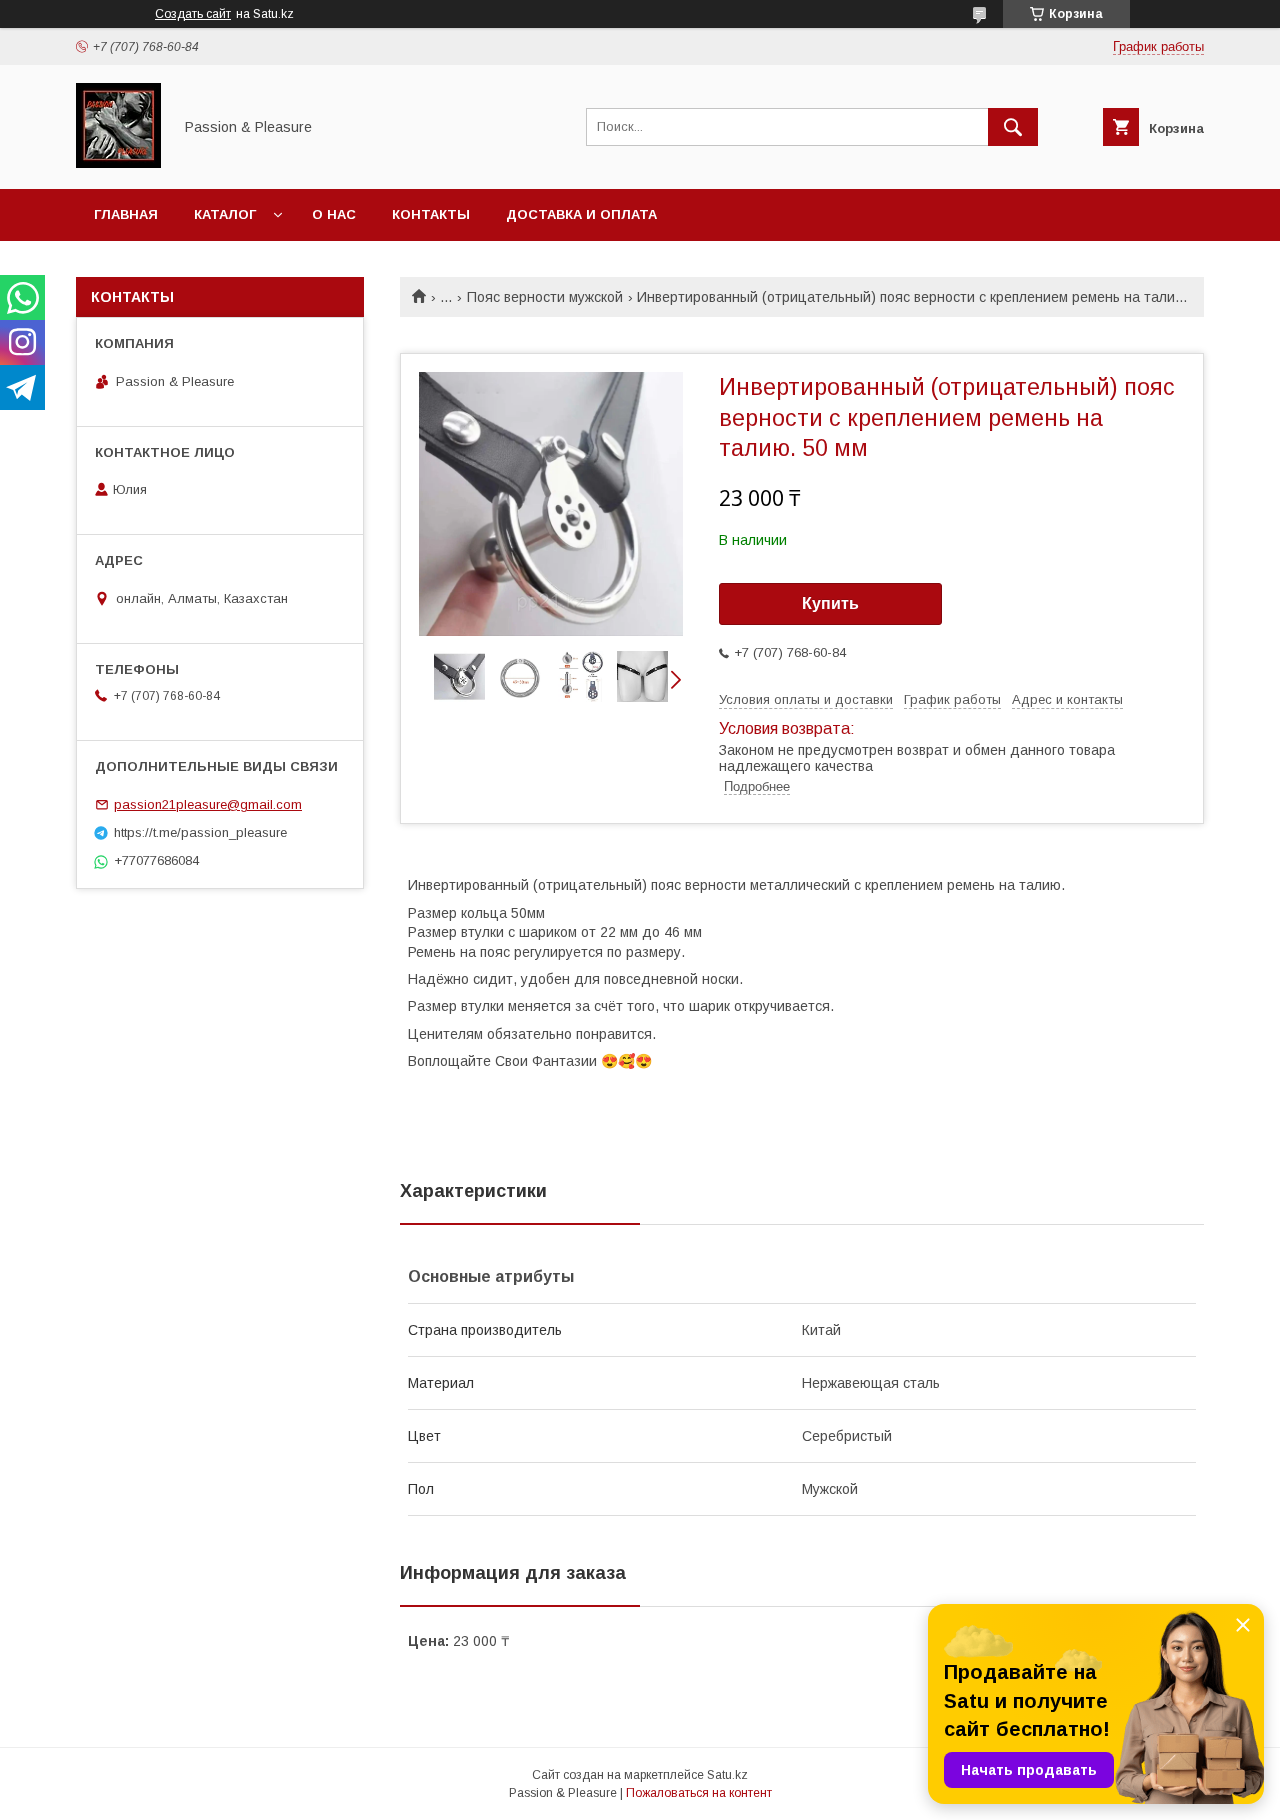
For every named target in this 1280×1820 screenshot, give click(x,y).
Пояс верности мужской (545, 297)
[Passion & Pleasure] (118, 163)
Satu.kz (727, 1775)
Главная (126, 214)
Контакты (431, 214)
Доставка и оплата (581, 214)
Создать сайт (193, 14)
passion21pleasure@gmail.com (208, 804)
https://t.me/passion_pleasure (200, 832)
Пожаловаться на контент (699, 1793)
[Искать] (1013, 127)
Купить (830, 603)
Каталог (225, 214)
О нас (334, 214)
